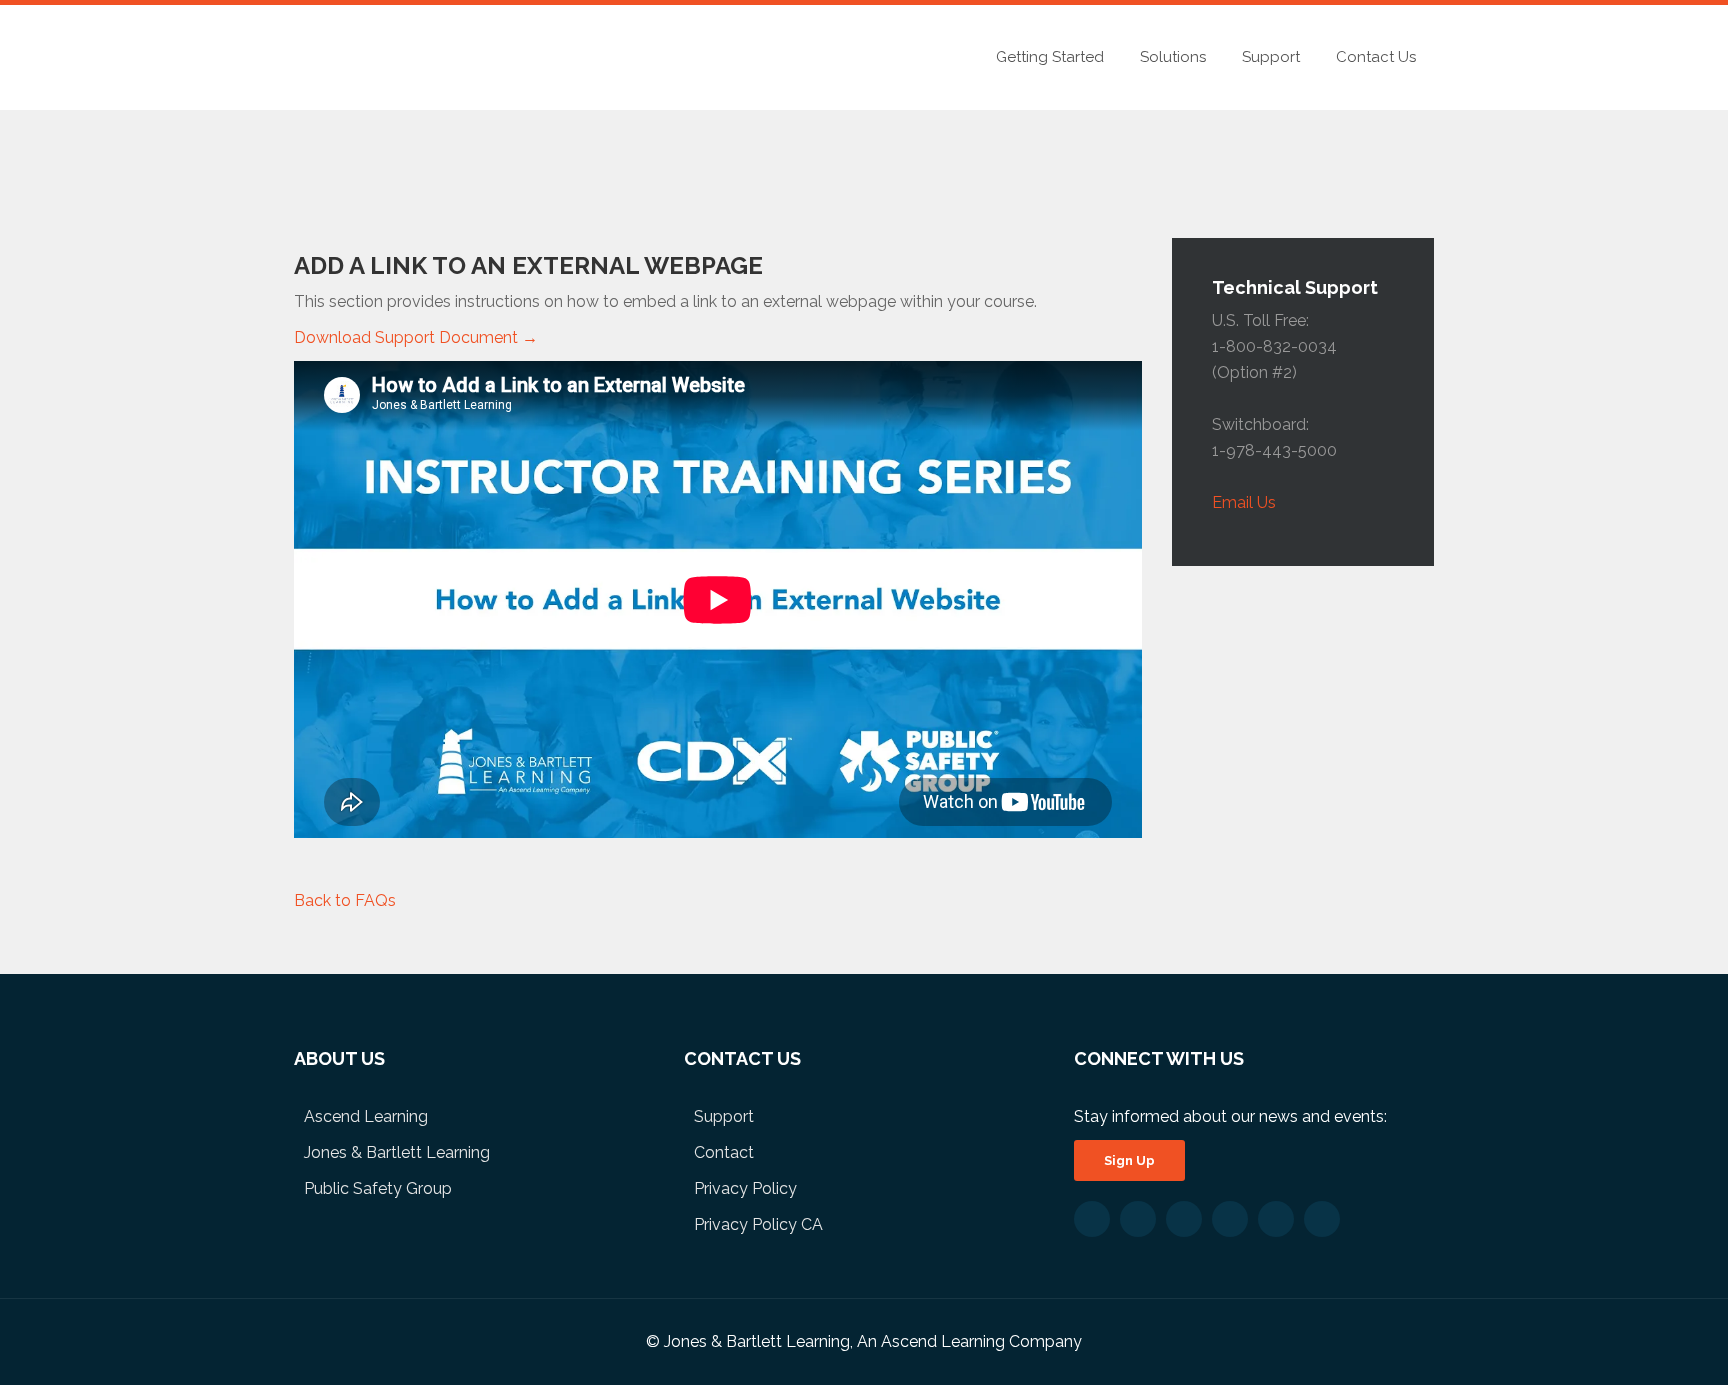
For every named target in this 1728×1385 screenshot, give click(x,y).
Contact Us (1376, 57)
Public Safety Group (378, 1188)
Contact (724, 1152)
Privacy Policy (745, 1188)
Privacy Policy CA (758, 1224)
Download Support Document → (416, 337)
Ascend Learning (366, 1116)
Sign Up (1129, 1160)
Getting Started (1050, 57)
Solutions (1173, 57)
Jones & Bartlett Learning (397, 1152)
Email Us (1244, 502)
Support (1271, 57)
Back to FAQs (345, 900)
